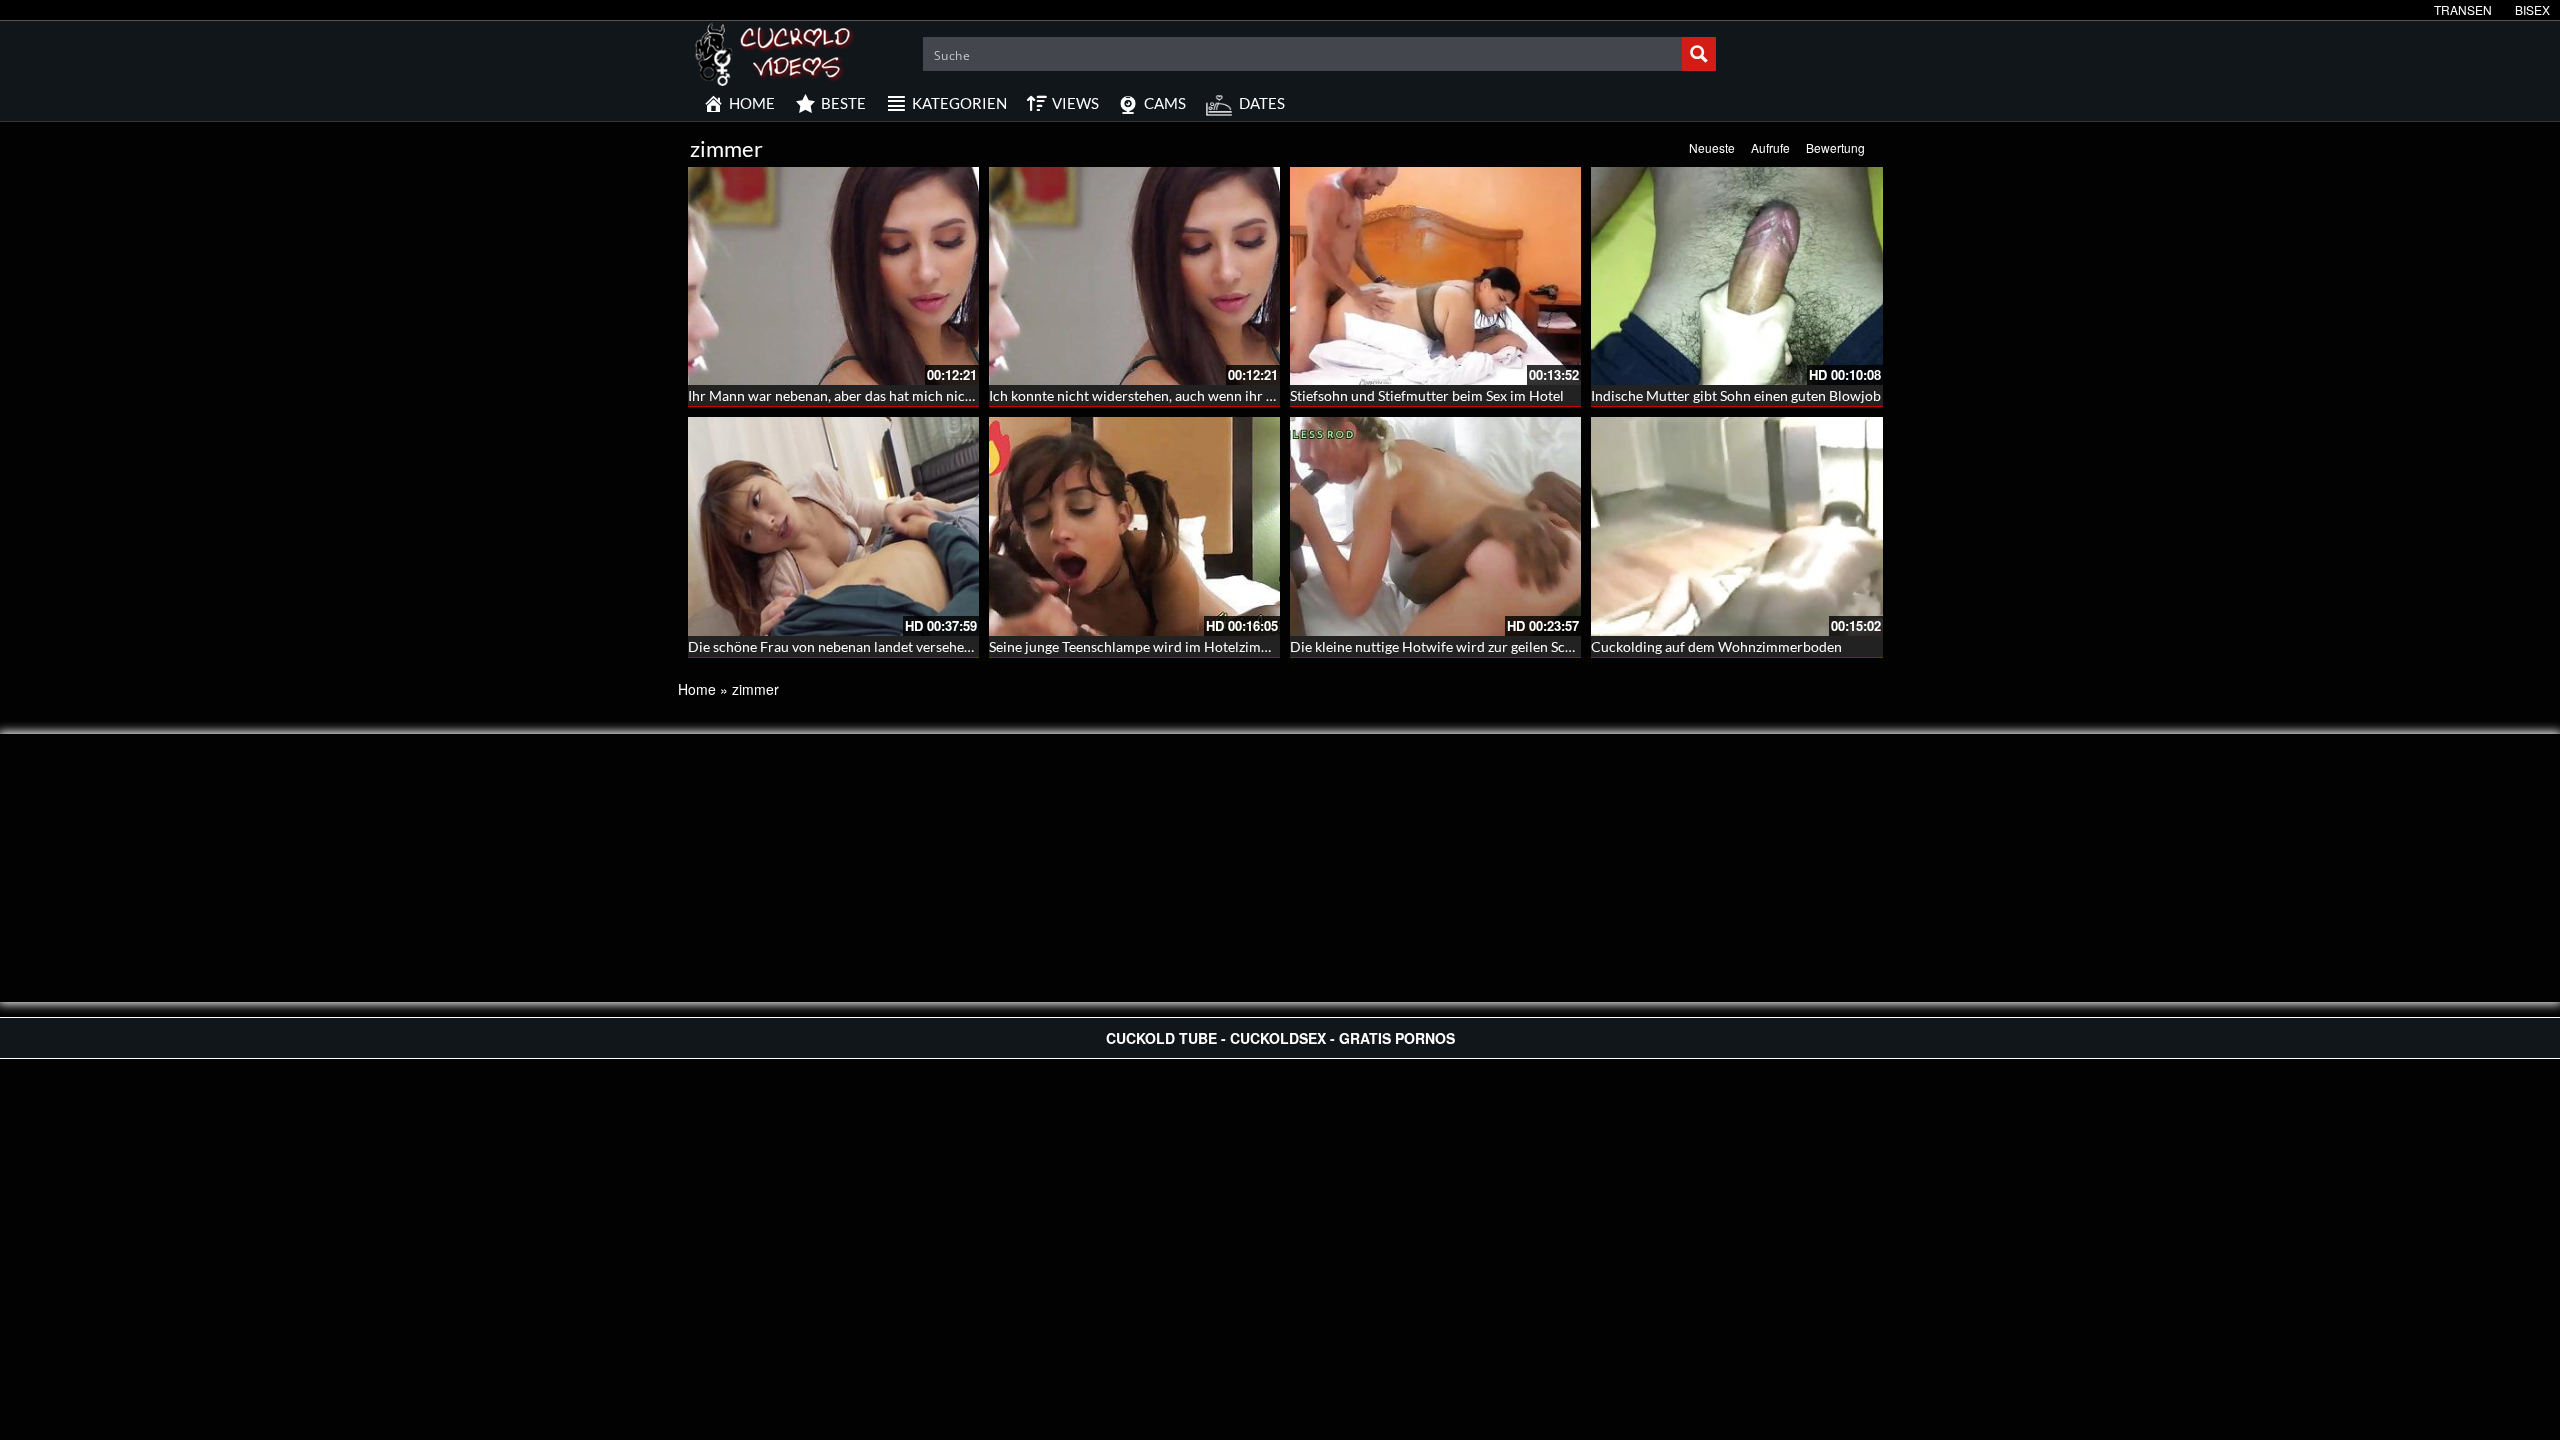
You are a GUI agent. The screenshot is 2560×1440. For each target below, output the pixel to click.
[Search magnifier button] (1699, 54)
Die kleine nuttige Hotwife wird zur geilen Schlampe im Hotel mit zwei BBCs (1525, 646)
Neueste (1712, 147)
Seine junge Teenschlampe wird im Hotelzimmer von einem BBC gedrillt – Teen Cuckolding (1269, 646)
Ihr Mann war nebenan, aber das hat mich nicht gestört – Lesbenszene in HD (922, 395)
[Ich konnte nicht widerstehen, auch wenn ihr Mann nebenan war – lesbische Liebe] (1134, 276)
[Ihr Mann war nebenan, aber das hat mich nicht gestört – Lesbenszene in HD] (833, 276)
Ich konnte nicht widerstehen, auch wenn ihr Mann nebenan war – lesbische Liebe (1240, 395)
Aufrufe (1770, 147)
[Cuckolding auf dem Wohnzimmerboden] (1736, 526)
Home (697, 689)
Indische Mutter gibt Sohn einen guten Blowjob (1736, 395)
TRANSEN (2463, 9)
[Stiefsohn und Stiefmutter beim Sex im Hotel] (1435, 276)
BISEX (2532, 9)
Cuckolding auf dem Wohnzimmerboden (1716, 646)
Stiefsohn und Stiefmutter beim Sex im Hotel (1427, 395)
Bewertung (1835, 147)
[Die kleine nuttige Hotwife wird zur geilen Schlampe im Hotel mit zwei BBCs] (1435, 526)
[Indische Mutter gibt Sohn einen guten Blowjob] (1736, 276)
